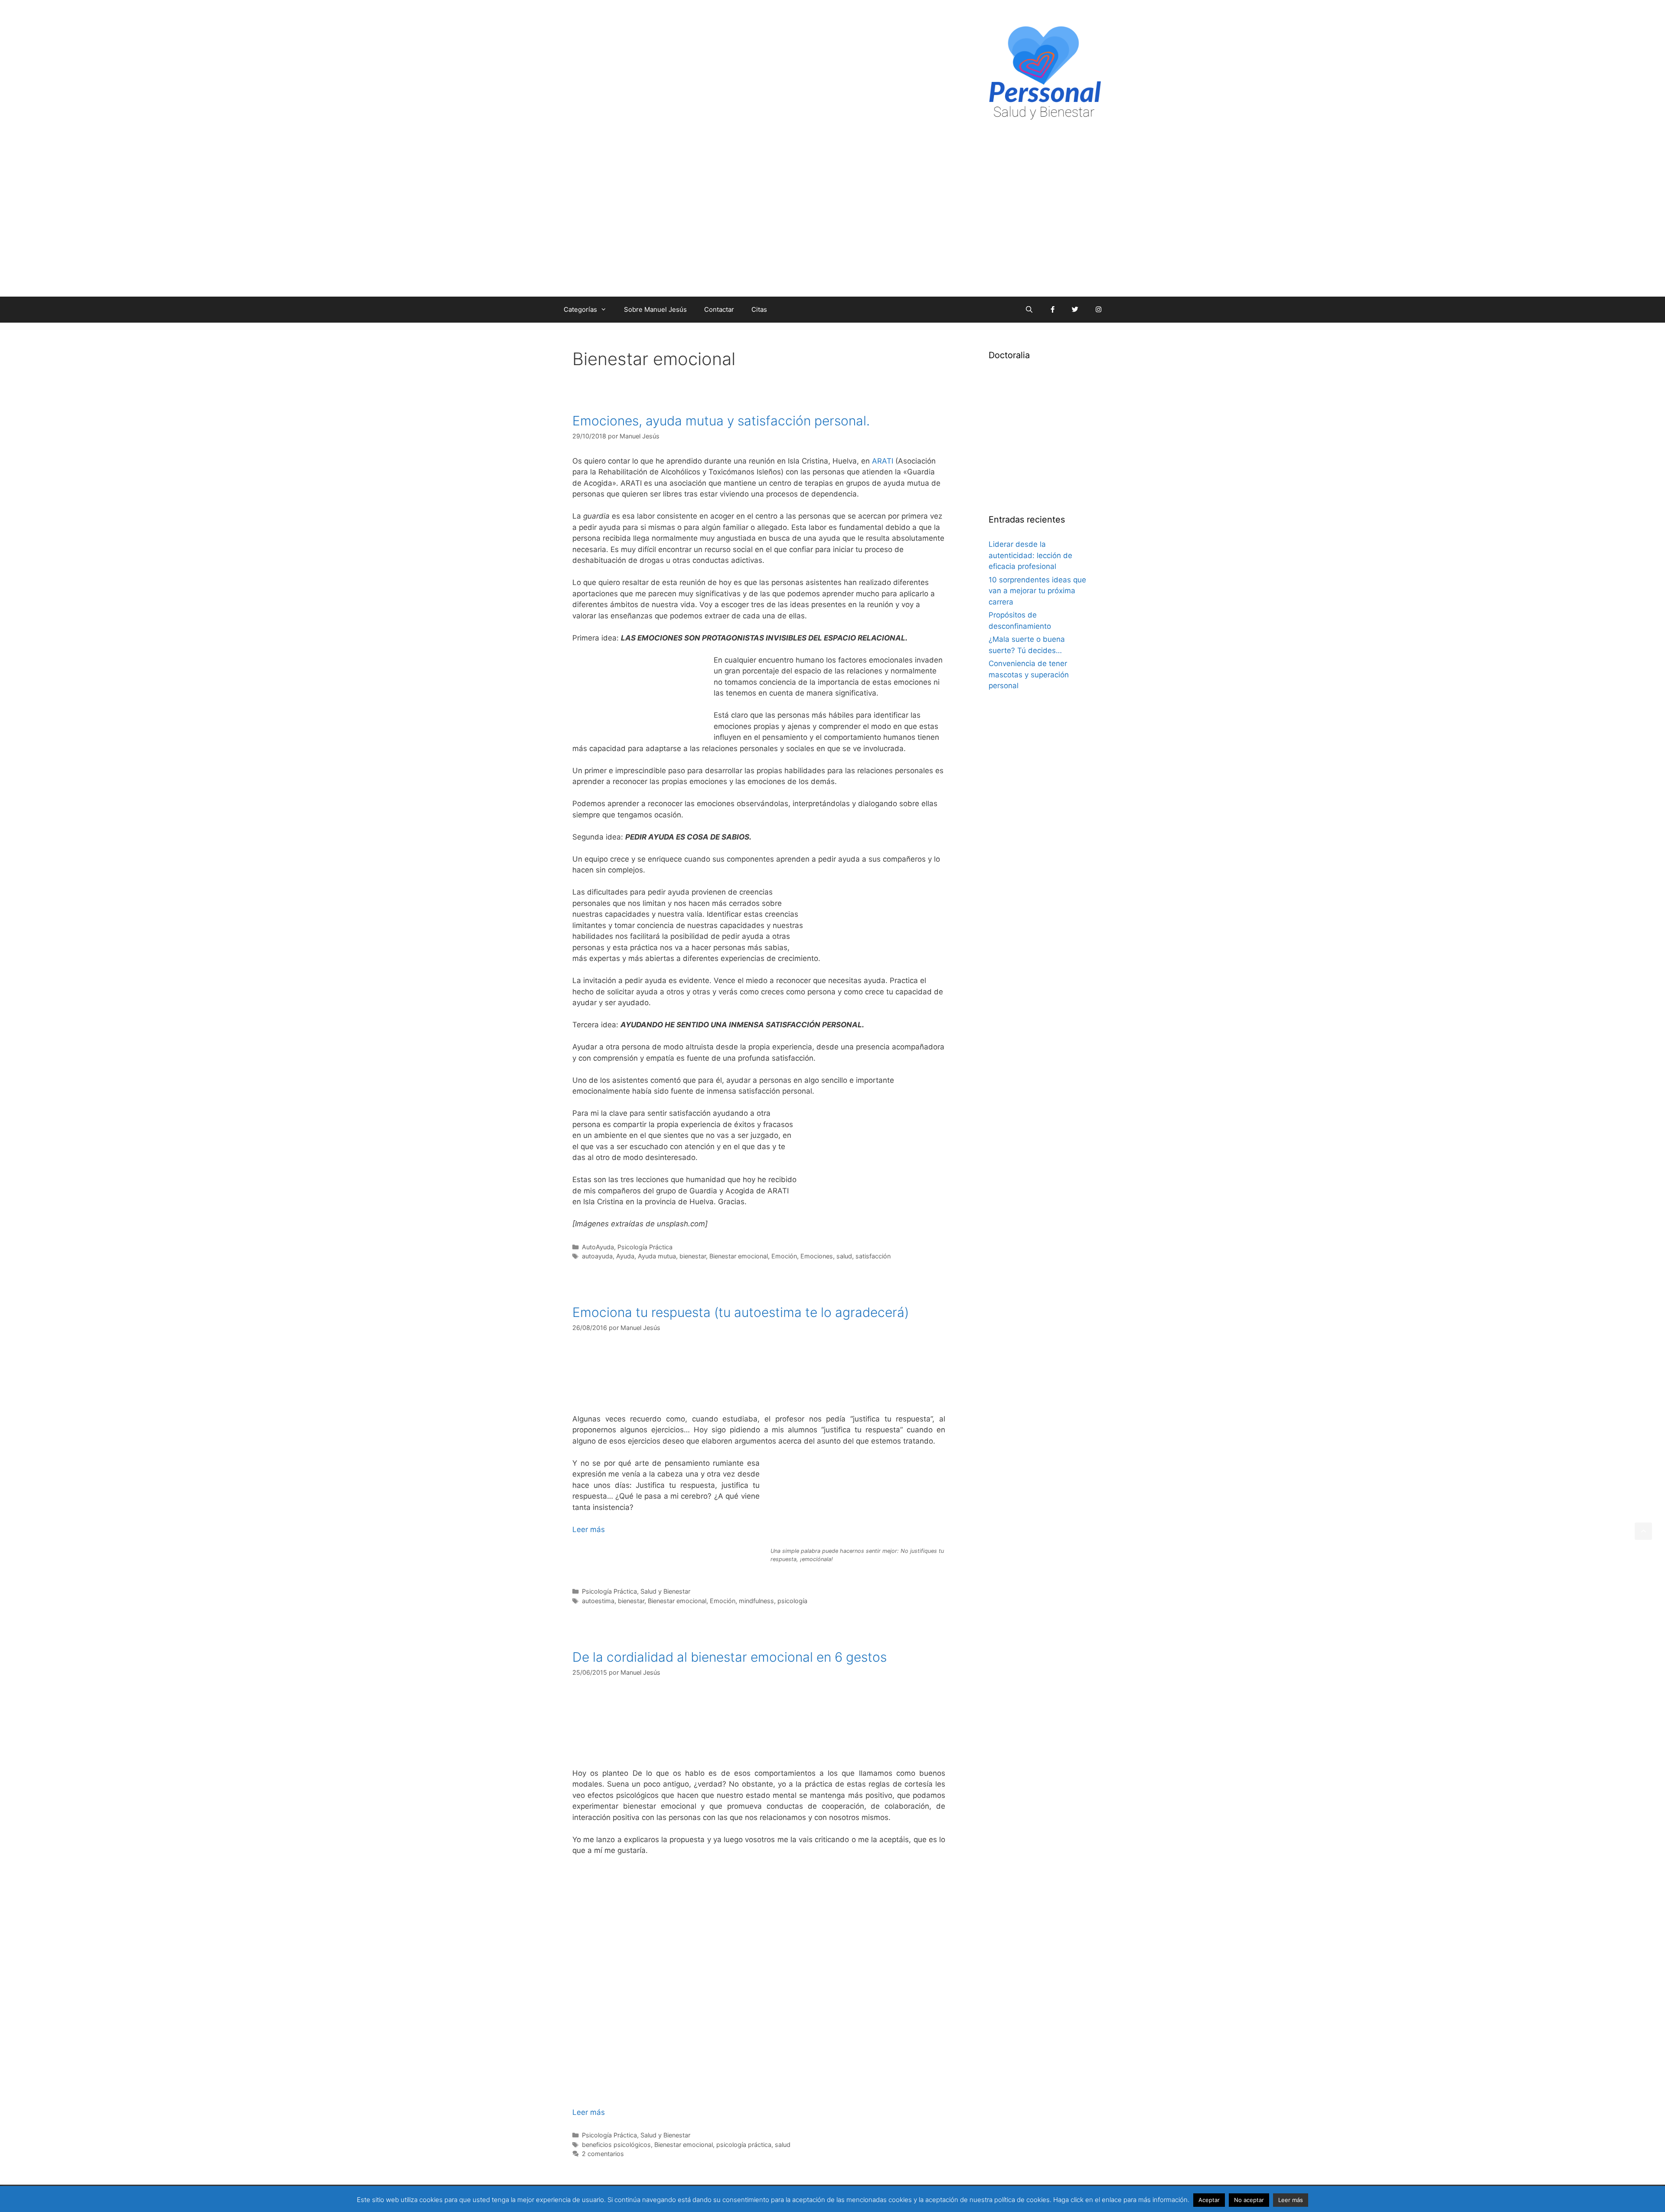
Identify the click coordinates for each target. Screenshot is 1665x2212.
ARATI (883, 461)
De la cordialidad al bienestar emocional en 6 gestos (730, 1657)
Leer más (589, 1529)
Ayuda (625, 1256)
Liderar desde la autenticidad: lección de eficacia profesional (1030, 555)
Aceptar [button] (1209, 2200)
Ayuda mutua (657, 1256)
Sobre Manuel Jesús (655, 309)
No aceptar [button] (1249, 2200)
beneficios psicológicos (616, 2145)
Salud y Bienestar (665, 1591)
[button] (1643, 1531)
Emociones (817, 1256)
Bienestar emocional (739, 1256)
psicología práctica (744, 2145)
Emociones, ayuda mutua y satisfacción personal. (721, 421)
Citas (759, 309)
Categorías (580, 309)
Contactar (719, 309)
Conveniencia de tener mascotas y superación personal (1029, 675)
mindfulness (756, 1601)
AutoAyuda (598, 1247)
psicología (792, 1601)
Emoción (784, 1256)
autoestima (598, 1601)
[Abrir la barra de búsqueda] (1029, 310)
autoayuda (597, 1256)
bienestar (693, 1256)
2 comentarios (603, 2154)
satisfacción (873, 1256)
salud (844, 1256)
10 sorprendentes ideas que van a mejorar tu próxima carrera (1037, 591)
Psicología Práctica (645, 1247)
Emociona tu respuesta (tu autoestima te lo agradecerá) (741, 1312)
